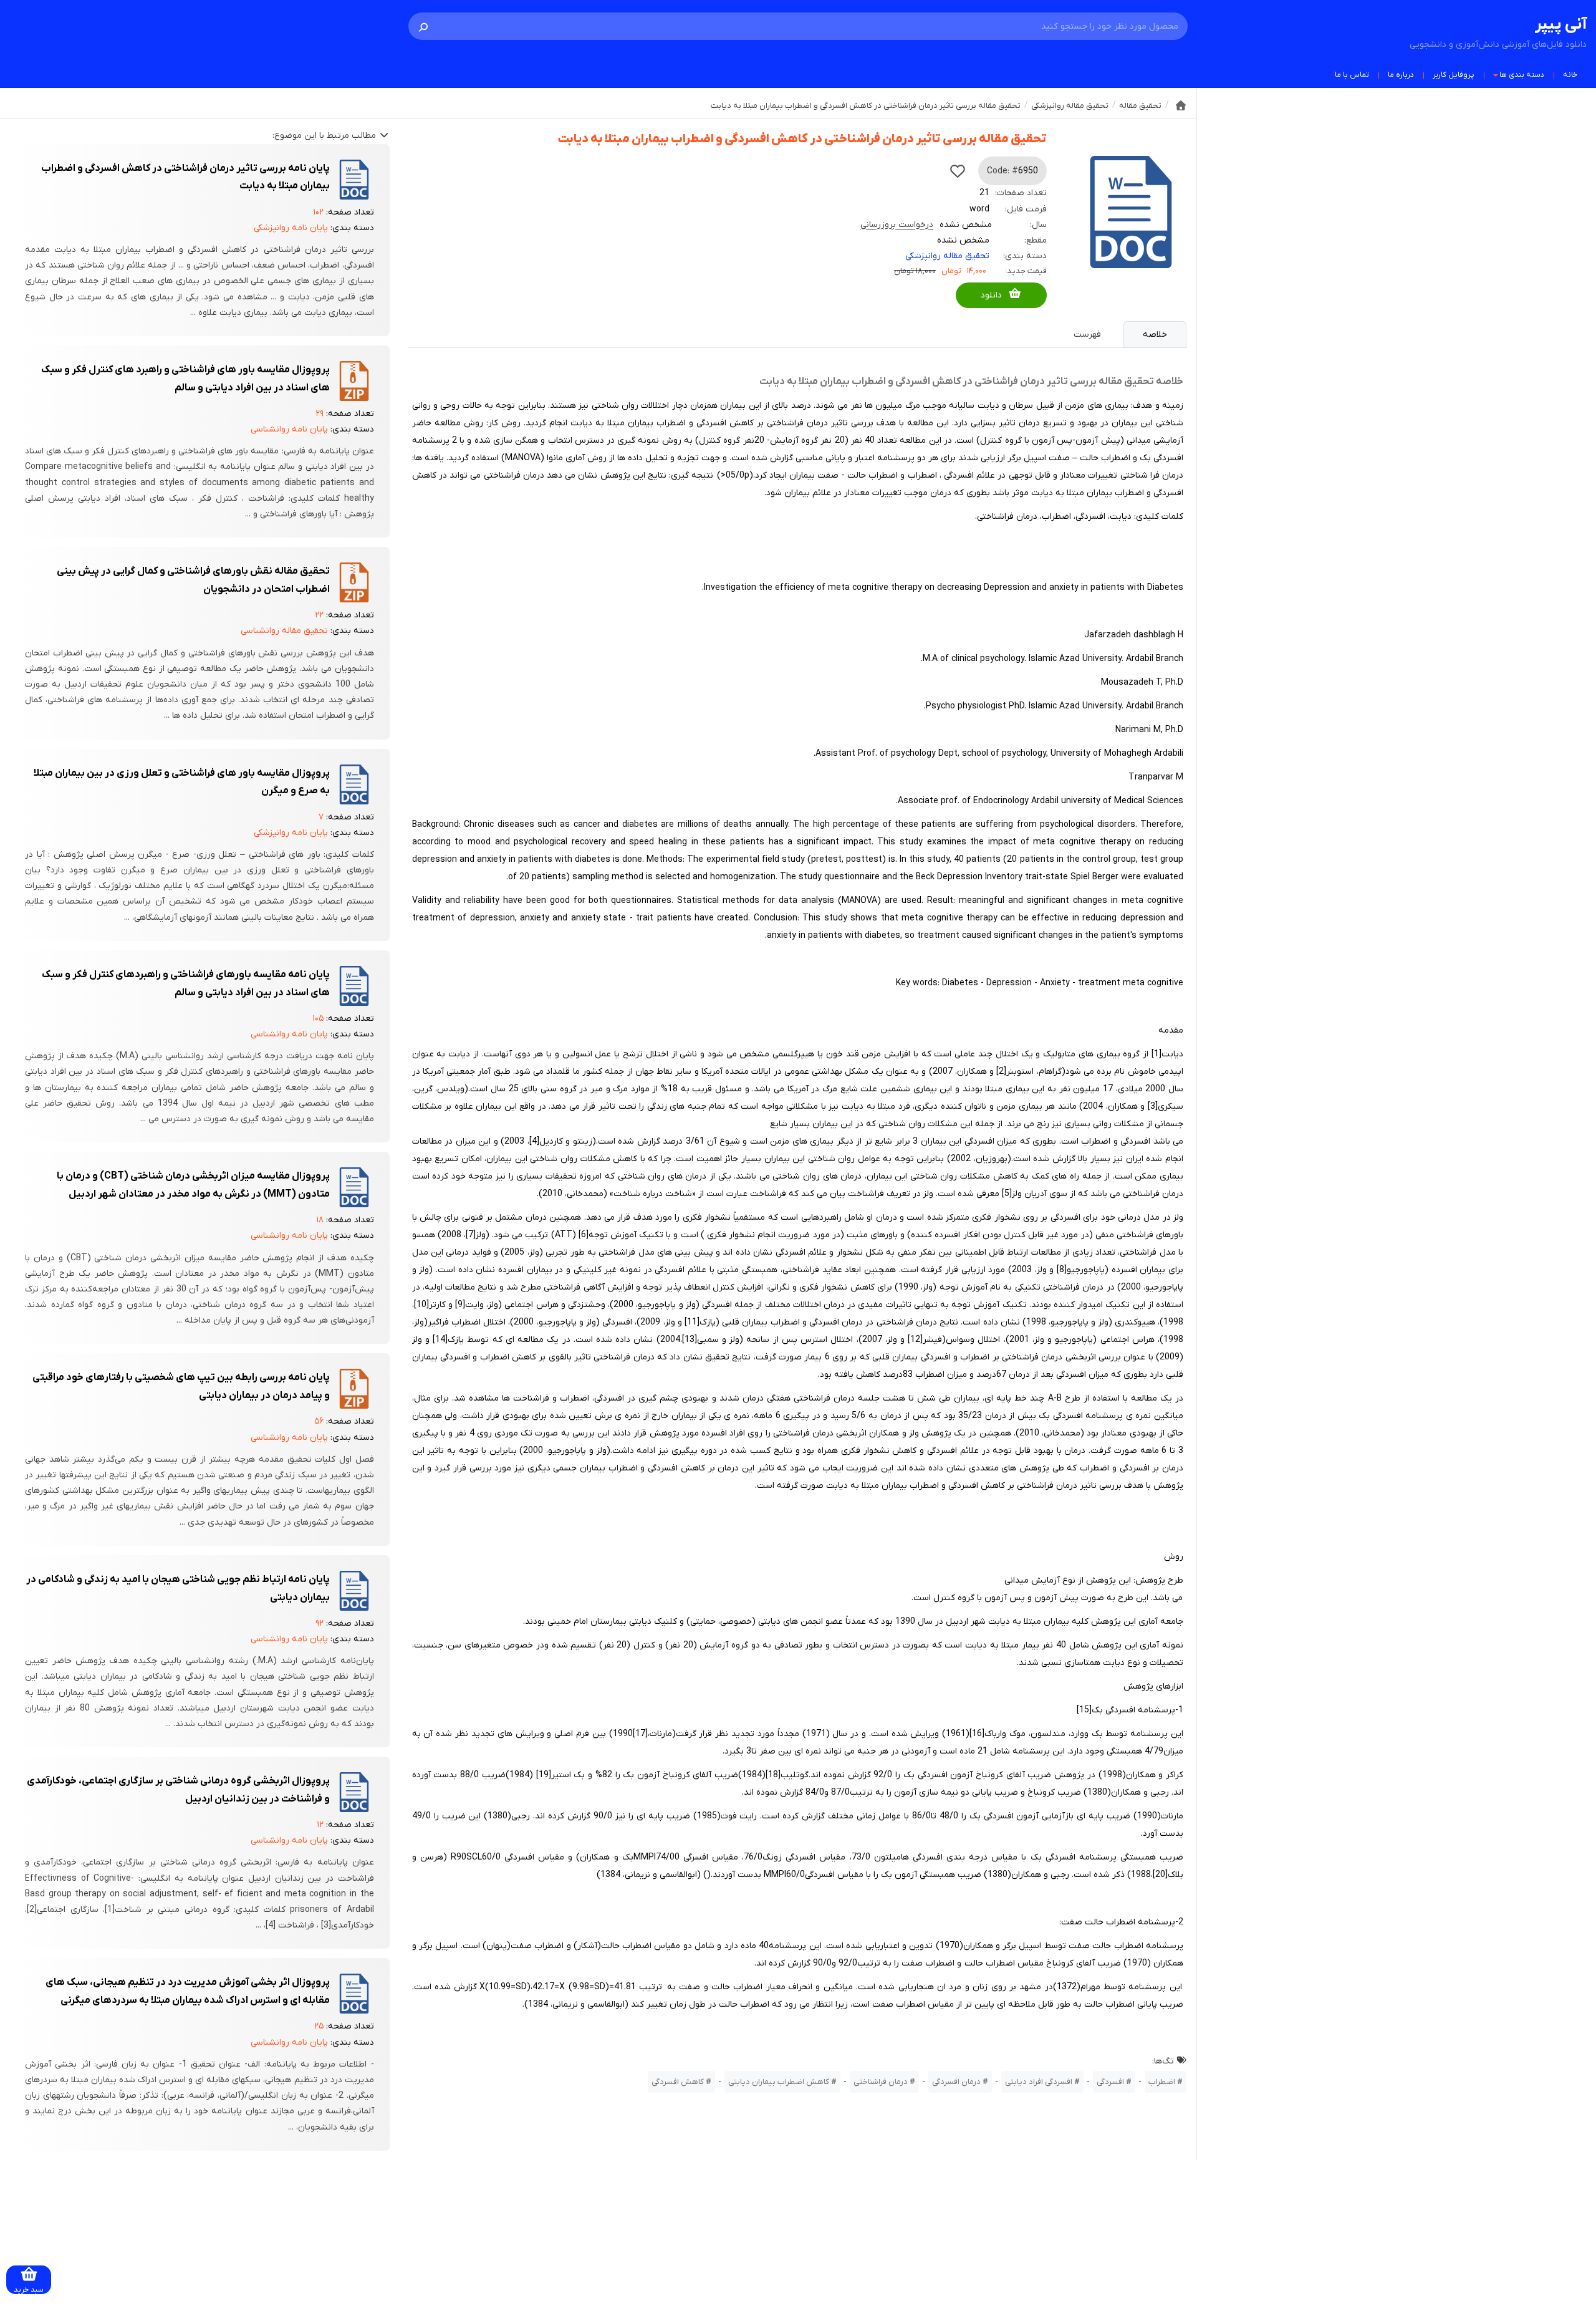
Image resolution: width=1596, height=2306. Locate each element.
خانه (1570, 75)
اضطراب (1162, 2082)
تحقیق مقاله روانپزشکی (947, 256)
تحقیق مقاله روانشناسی (284, 631)
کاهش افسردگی (678, 2082)
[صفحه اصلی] (1181, 105)
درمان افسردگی (956, 2082)
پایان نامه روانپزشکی (291, 228)
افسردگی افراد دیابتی (1039, 2082)
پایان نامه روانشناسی (289, 429)
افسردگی (1110, 2082)
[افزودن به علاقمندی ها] (958, 171)
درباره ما (1401, 75)
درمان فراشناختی (881, 2082)
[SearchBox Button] (423, 26)
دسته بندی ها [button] (1522, 75)
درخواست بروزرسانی (897, 225)
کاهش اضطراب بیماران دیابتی (779, 2082)
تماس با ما (1352, 75)
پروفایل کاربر (1454, 75)
